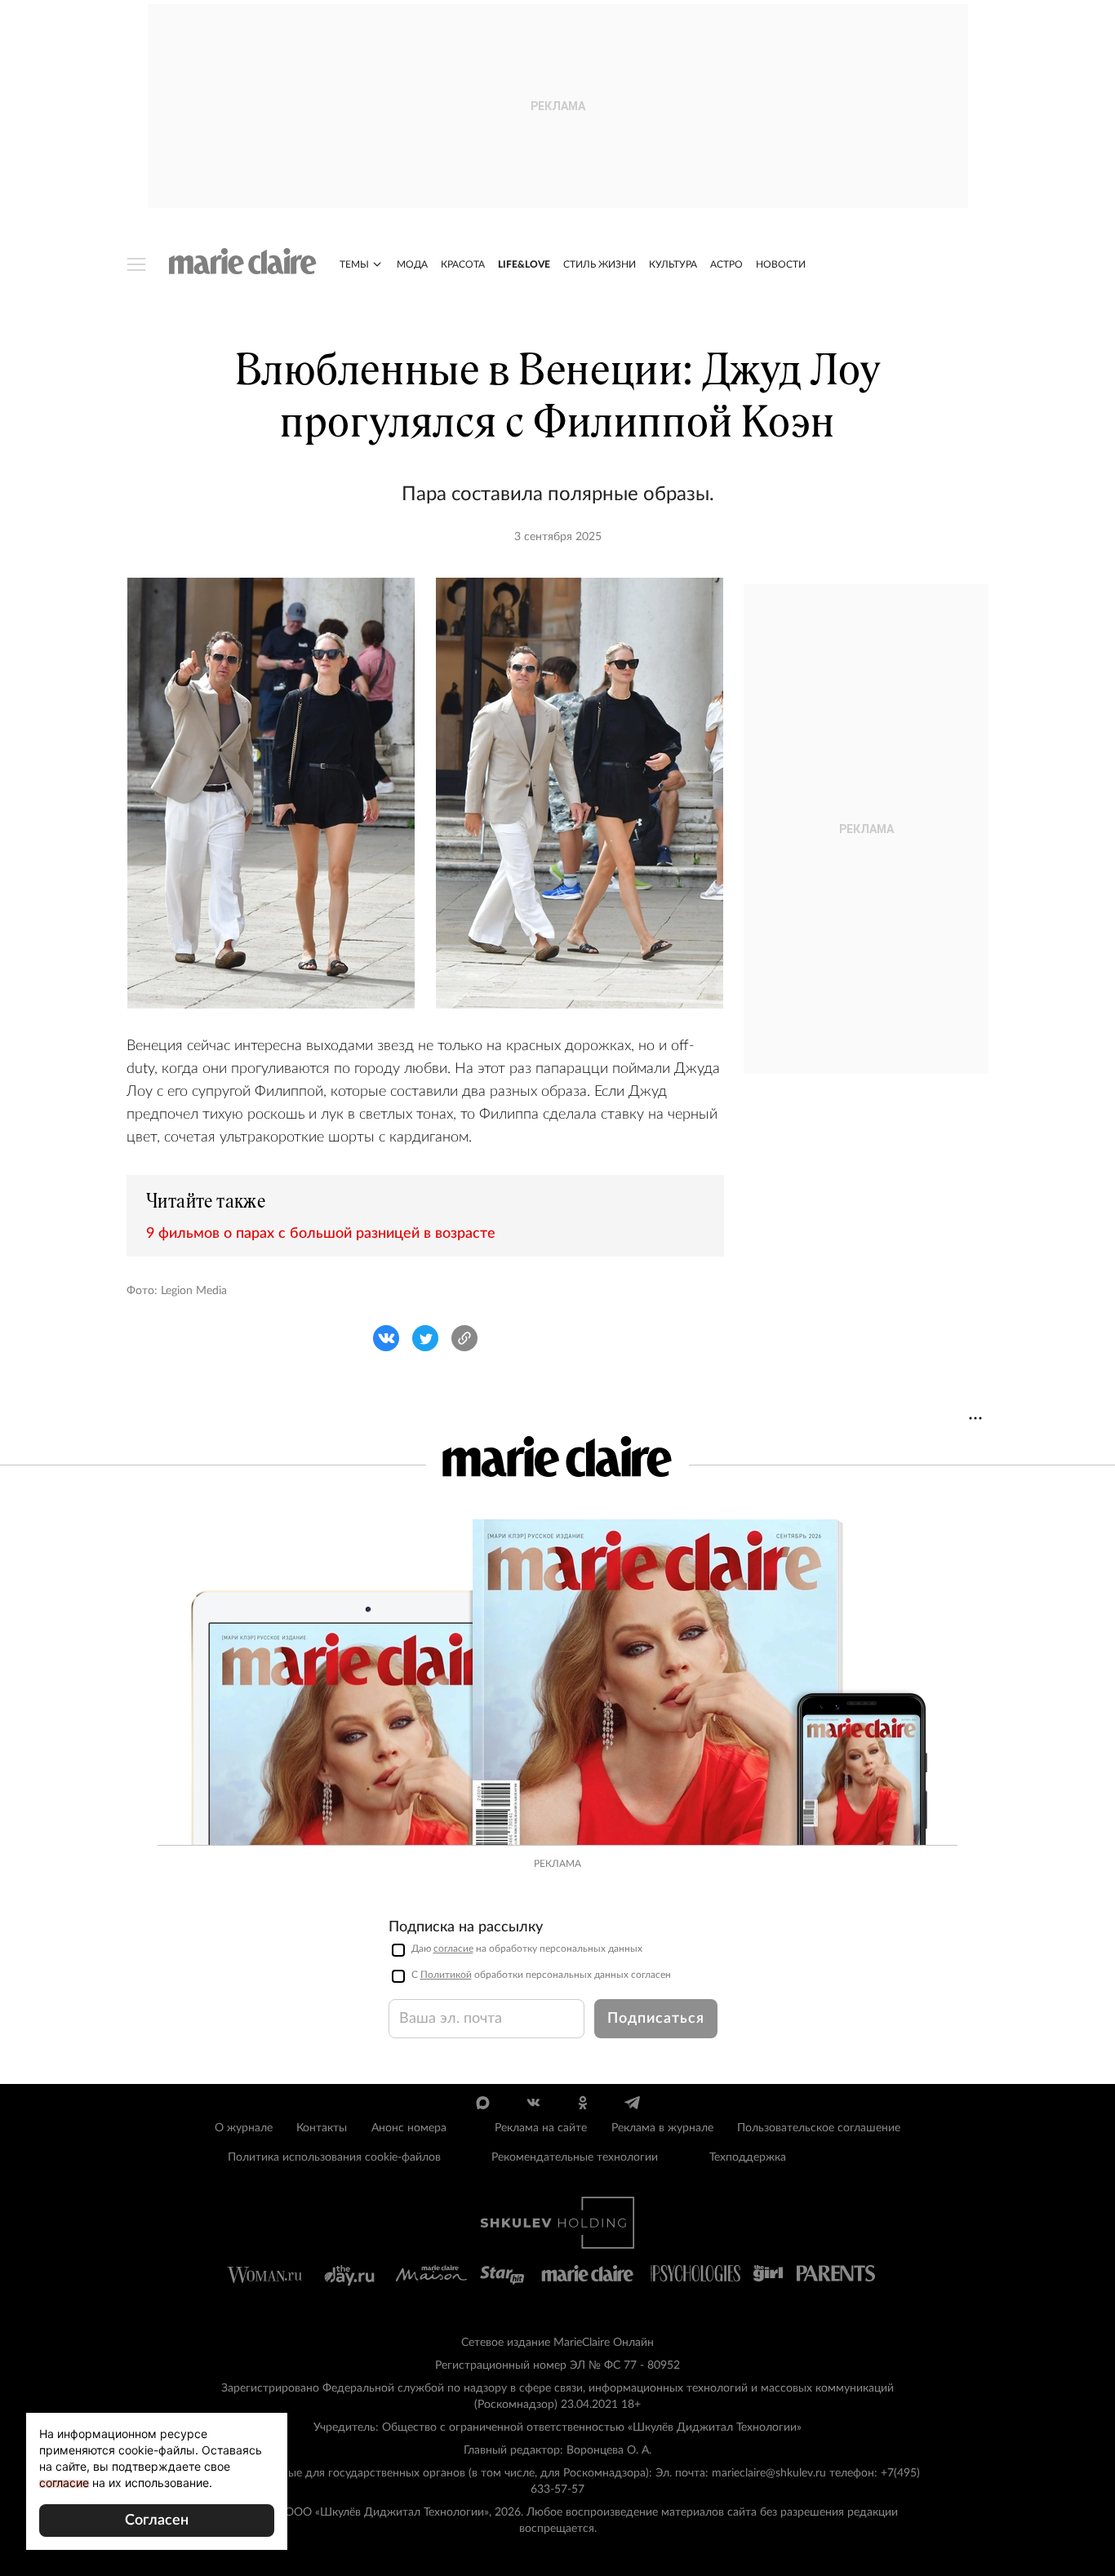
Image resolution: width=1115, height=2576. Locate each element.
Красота (463, 264)
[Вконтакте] (533, 2103)
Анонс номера (409, 2128)
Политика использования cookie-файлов (334, 2157)
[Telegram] (632, 2103)
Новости (781, 264)
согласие (453, 1949)
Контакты (322, 2128)
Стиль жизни (600, 264)
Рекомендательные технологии (575, 2157)
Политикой (446, 1975)
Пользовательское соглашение (819, 2128)
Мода (412, 264)
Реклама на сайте (541, 2128)
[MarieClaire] (243, 261)
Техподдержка (748, 2157)
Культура (673, 264)
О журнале (244, 2128)
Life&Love (524, 264)
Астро (726, 264)
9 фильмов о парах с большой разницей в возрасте (321, 1234)
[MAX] (483, 2103)
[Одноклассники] (582, 2103)
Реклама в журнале (662, 2128)
